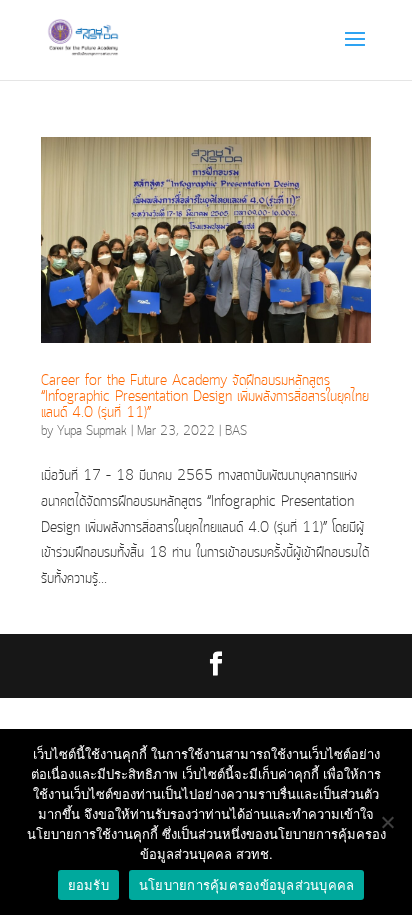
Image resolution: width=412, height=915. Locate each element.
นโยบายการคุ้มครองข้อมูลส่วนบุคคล (247, 885)
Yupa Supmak (92, 431)
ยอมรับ (88, 885)
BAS (236, 431)
